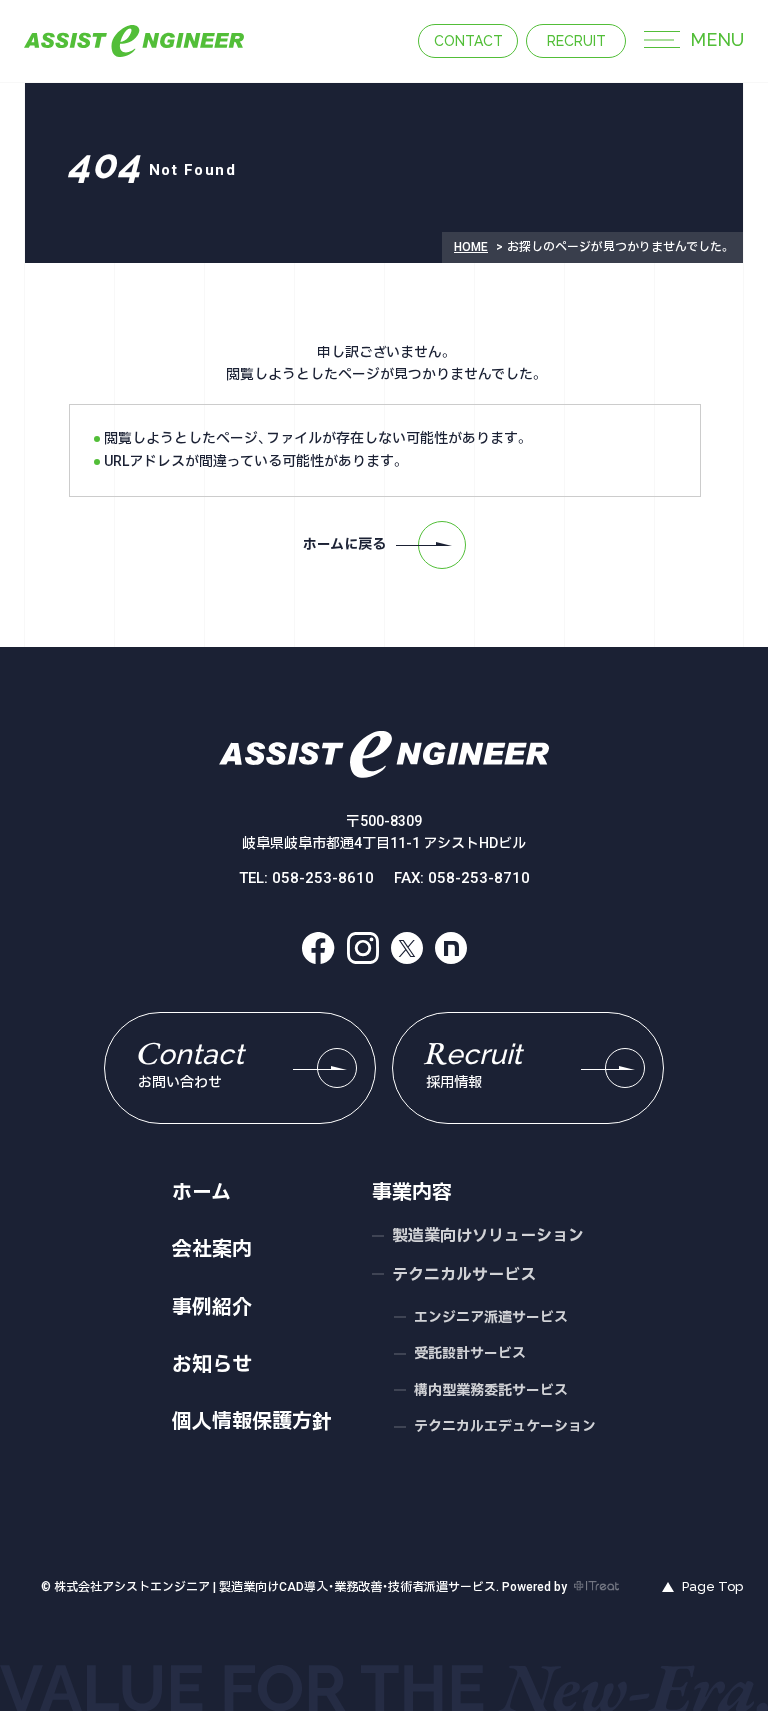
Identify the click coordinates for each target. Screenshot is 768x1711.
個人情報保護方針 (252, 1421)
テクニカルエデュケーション (505, 1426)
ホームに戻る (344, 544)
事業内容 (412, 1192)
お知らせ (212, 1364)
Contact (468, 41)
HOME (471, 247)
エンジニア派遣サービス (491, 1317)
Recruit (576, 41)
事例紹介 (212, 1307)
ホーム (201, 1192)
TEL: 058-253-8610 (306, 878)
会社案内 (212, 1249)
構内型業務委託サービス (491, 1390)
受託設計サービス (470, 1353)
